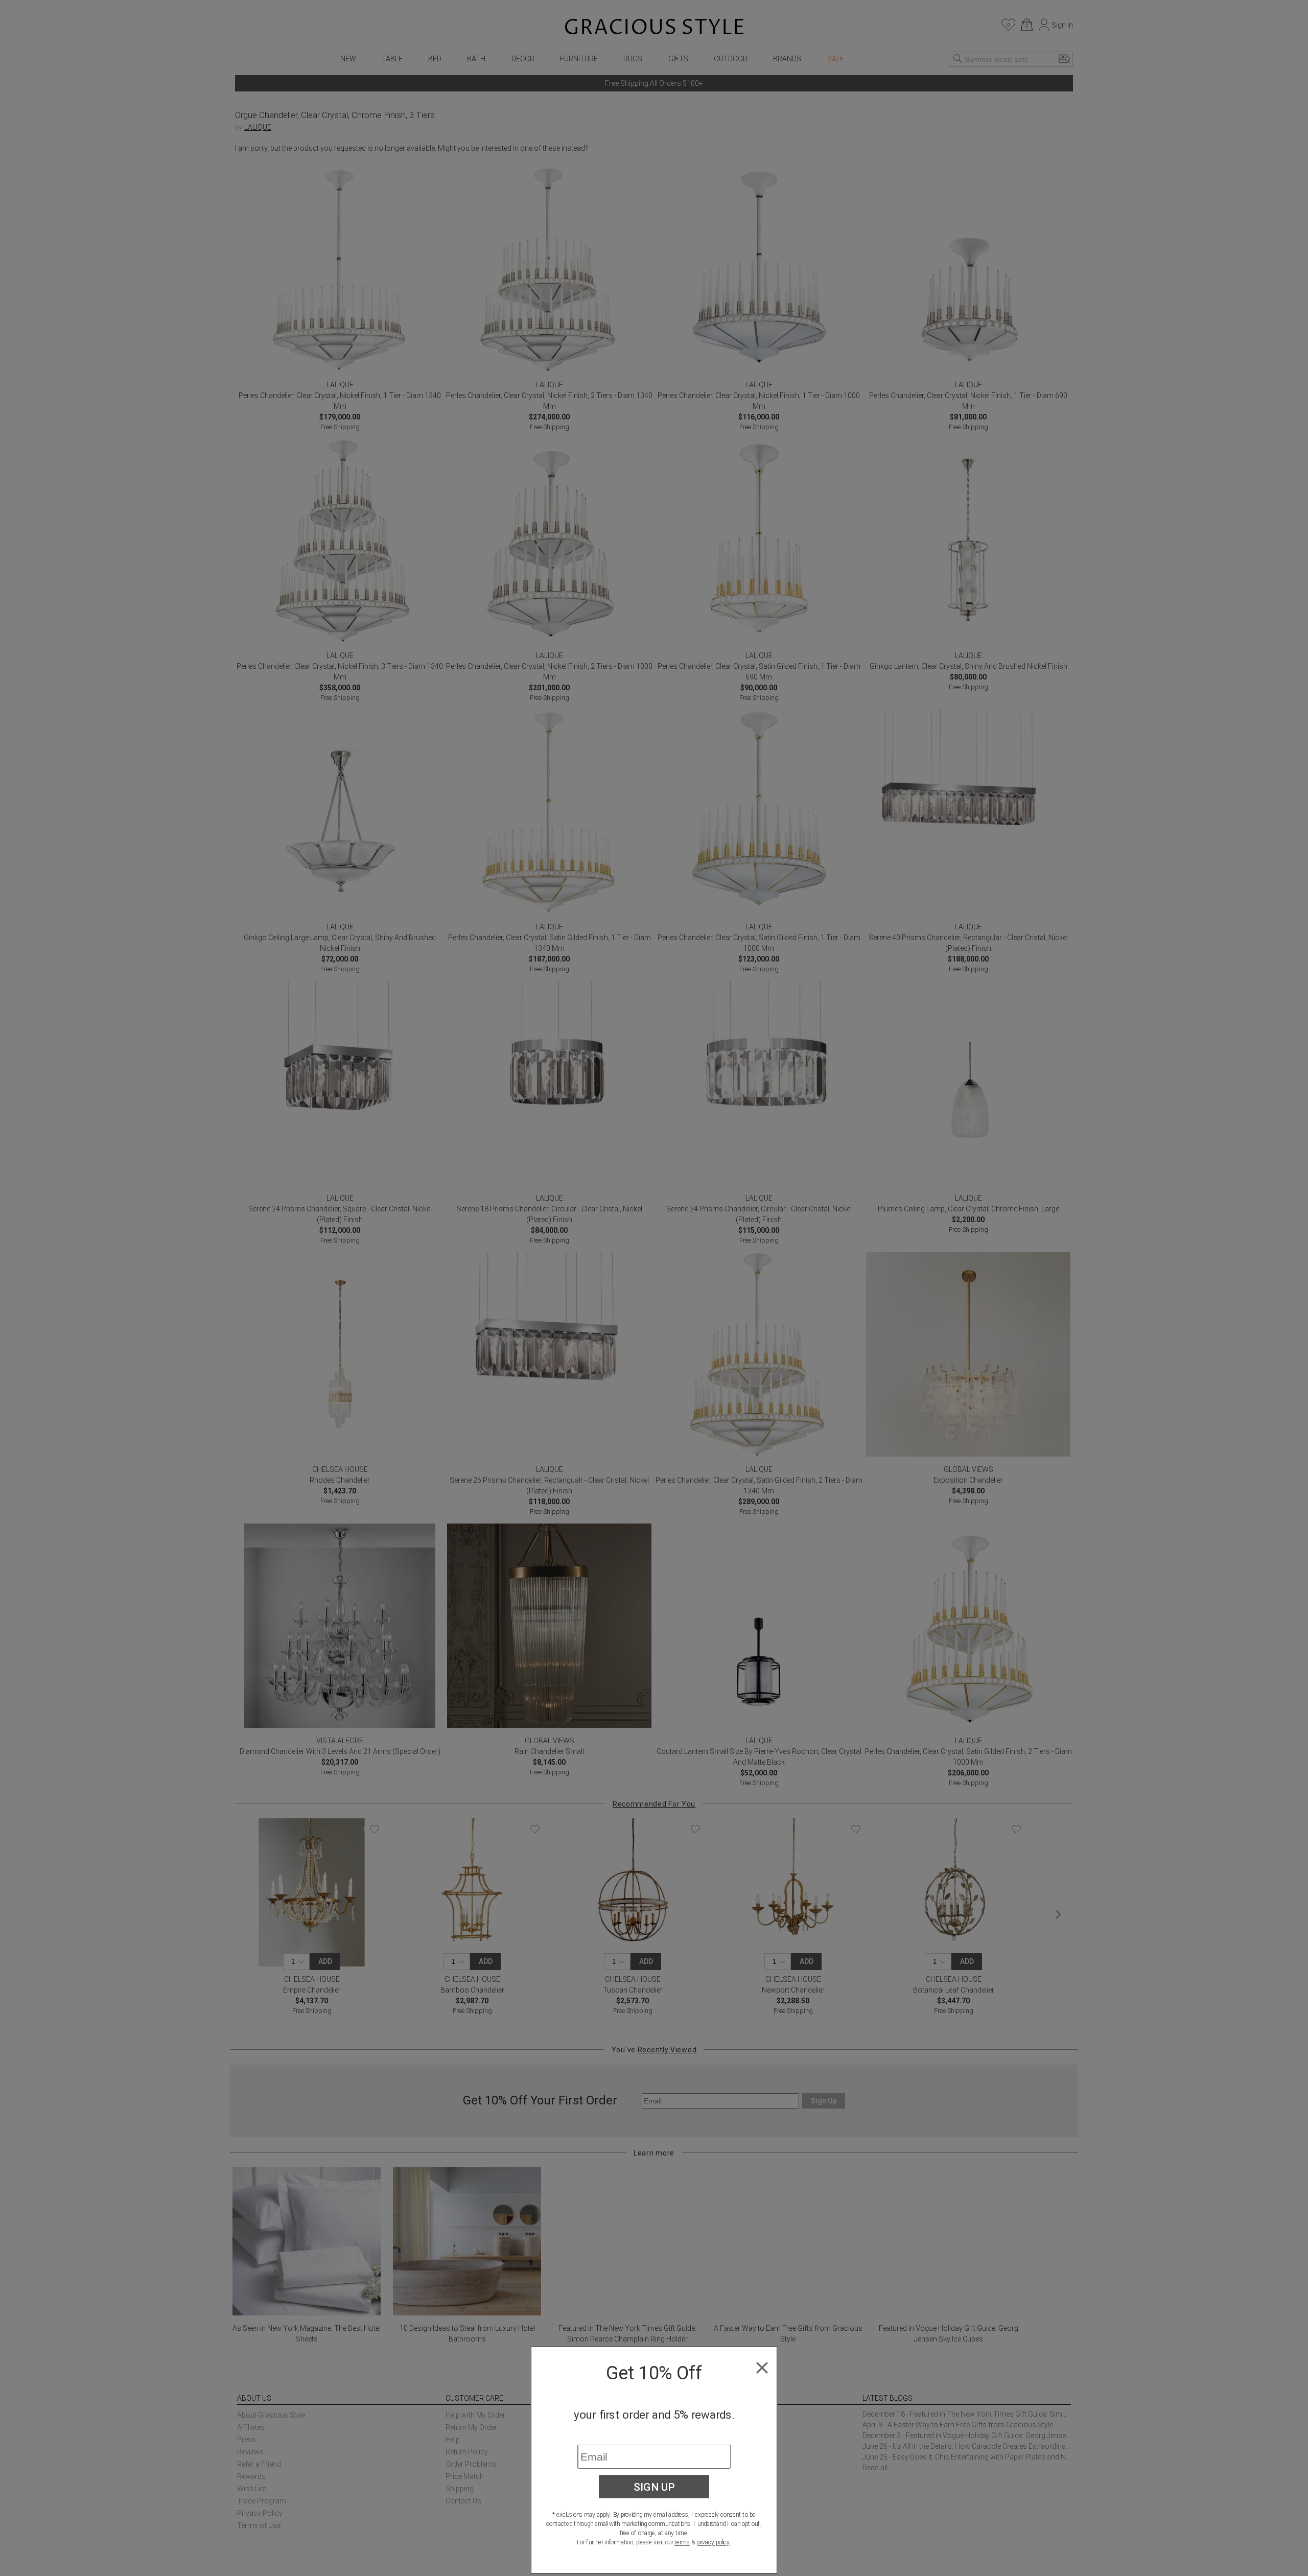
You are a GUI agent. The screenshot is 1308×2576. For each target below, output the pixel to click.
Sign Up (654, 2487)
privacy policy (713, 2542)
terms (682, 2542)
